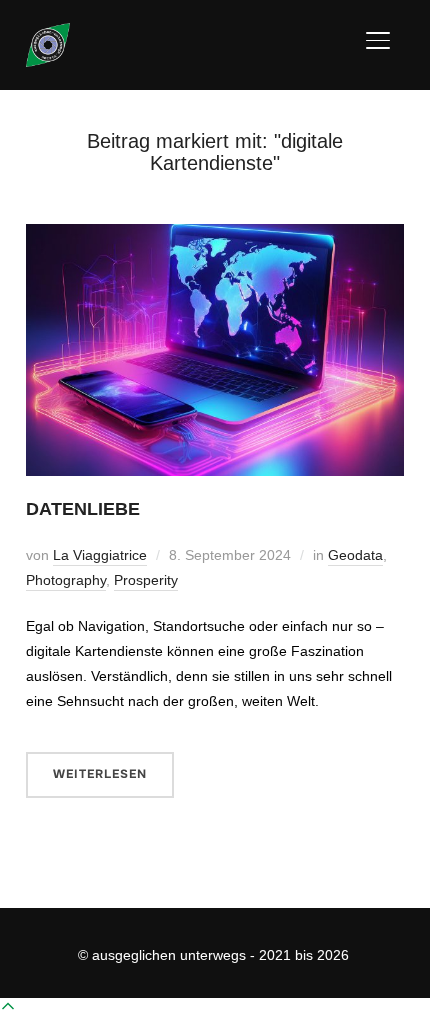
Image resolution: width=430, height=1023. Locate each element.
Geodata (355, 555)
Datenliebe (83, 509)
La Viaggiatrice (100, 555)
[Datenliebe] (215, 236)
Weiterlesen (100, 774)
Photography (66, 580)
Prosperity (146, 580)
